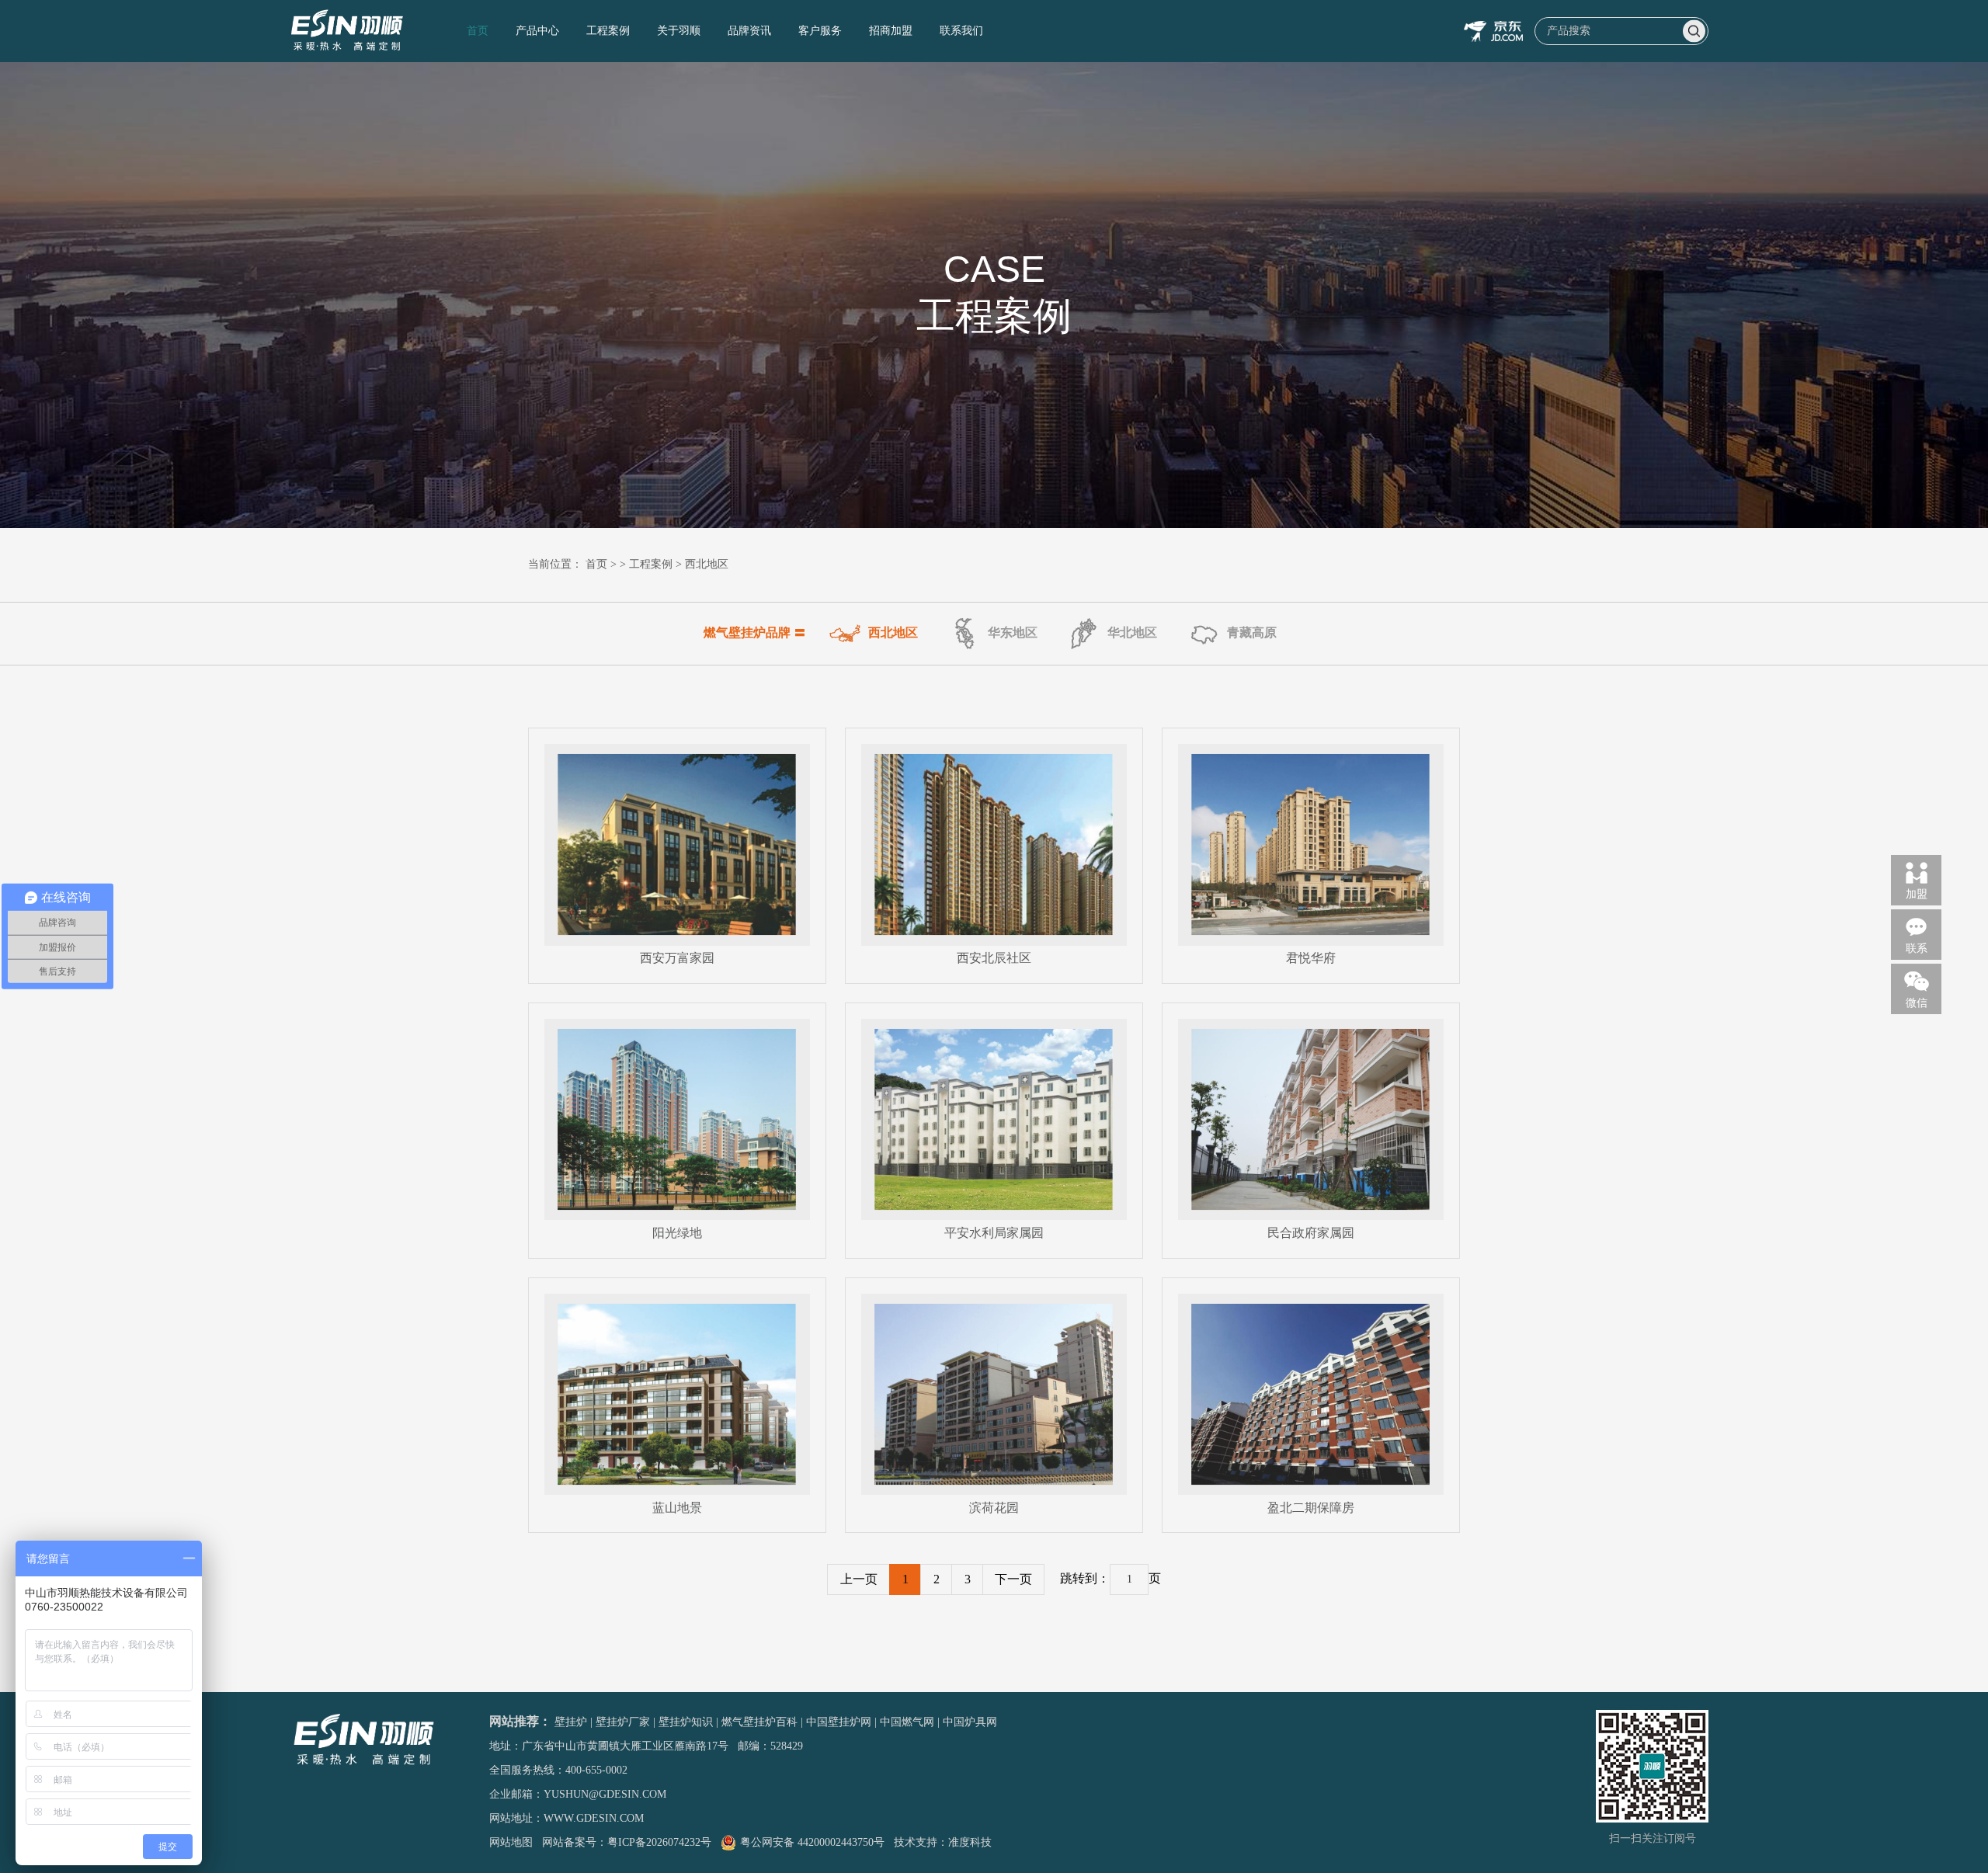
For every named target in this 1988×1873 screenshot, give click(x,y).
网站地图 (511, 1842)
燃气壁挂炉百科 (759, 1722)
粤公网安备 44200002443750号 (812, 1842)
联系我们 (961, 31)
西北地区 (707, 564)
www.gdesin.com (594, 1818)
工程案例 (608, 31)
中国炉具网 (970, 1722)
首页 (478, 31)
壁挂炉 (571, 1722)
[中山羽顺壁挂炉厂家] (348, 31)
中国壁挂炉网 (839, 1722)
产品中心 (537, 31)
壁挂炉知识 (686, 1722)
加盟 (1917, 894)
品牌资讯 (749, 31)
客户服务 (820, 31)
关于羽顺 (679, 31)
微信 (1917, 1003)
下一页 (1013, 1579)
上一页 (859, 1579)
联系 (1917, 949)
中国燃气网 (907, 1722)
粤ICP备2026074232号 (659, 1842)
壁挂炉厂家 (623, 1722)
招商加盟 (891, 31)
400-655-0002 (596, 1770)
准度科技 (970, 1842)
